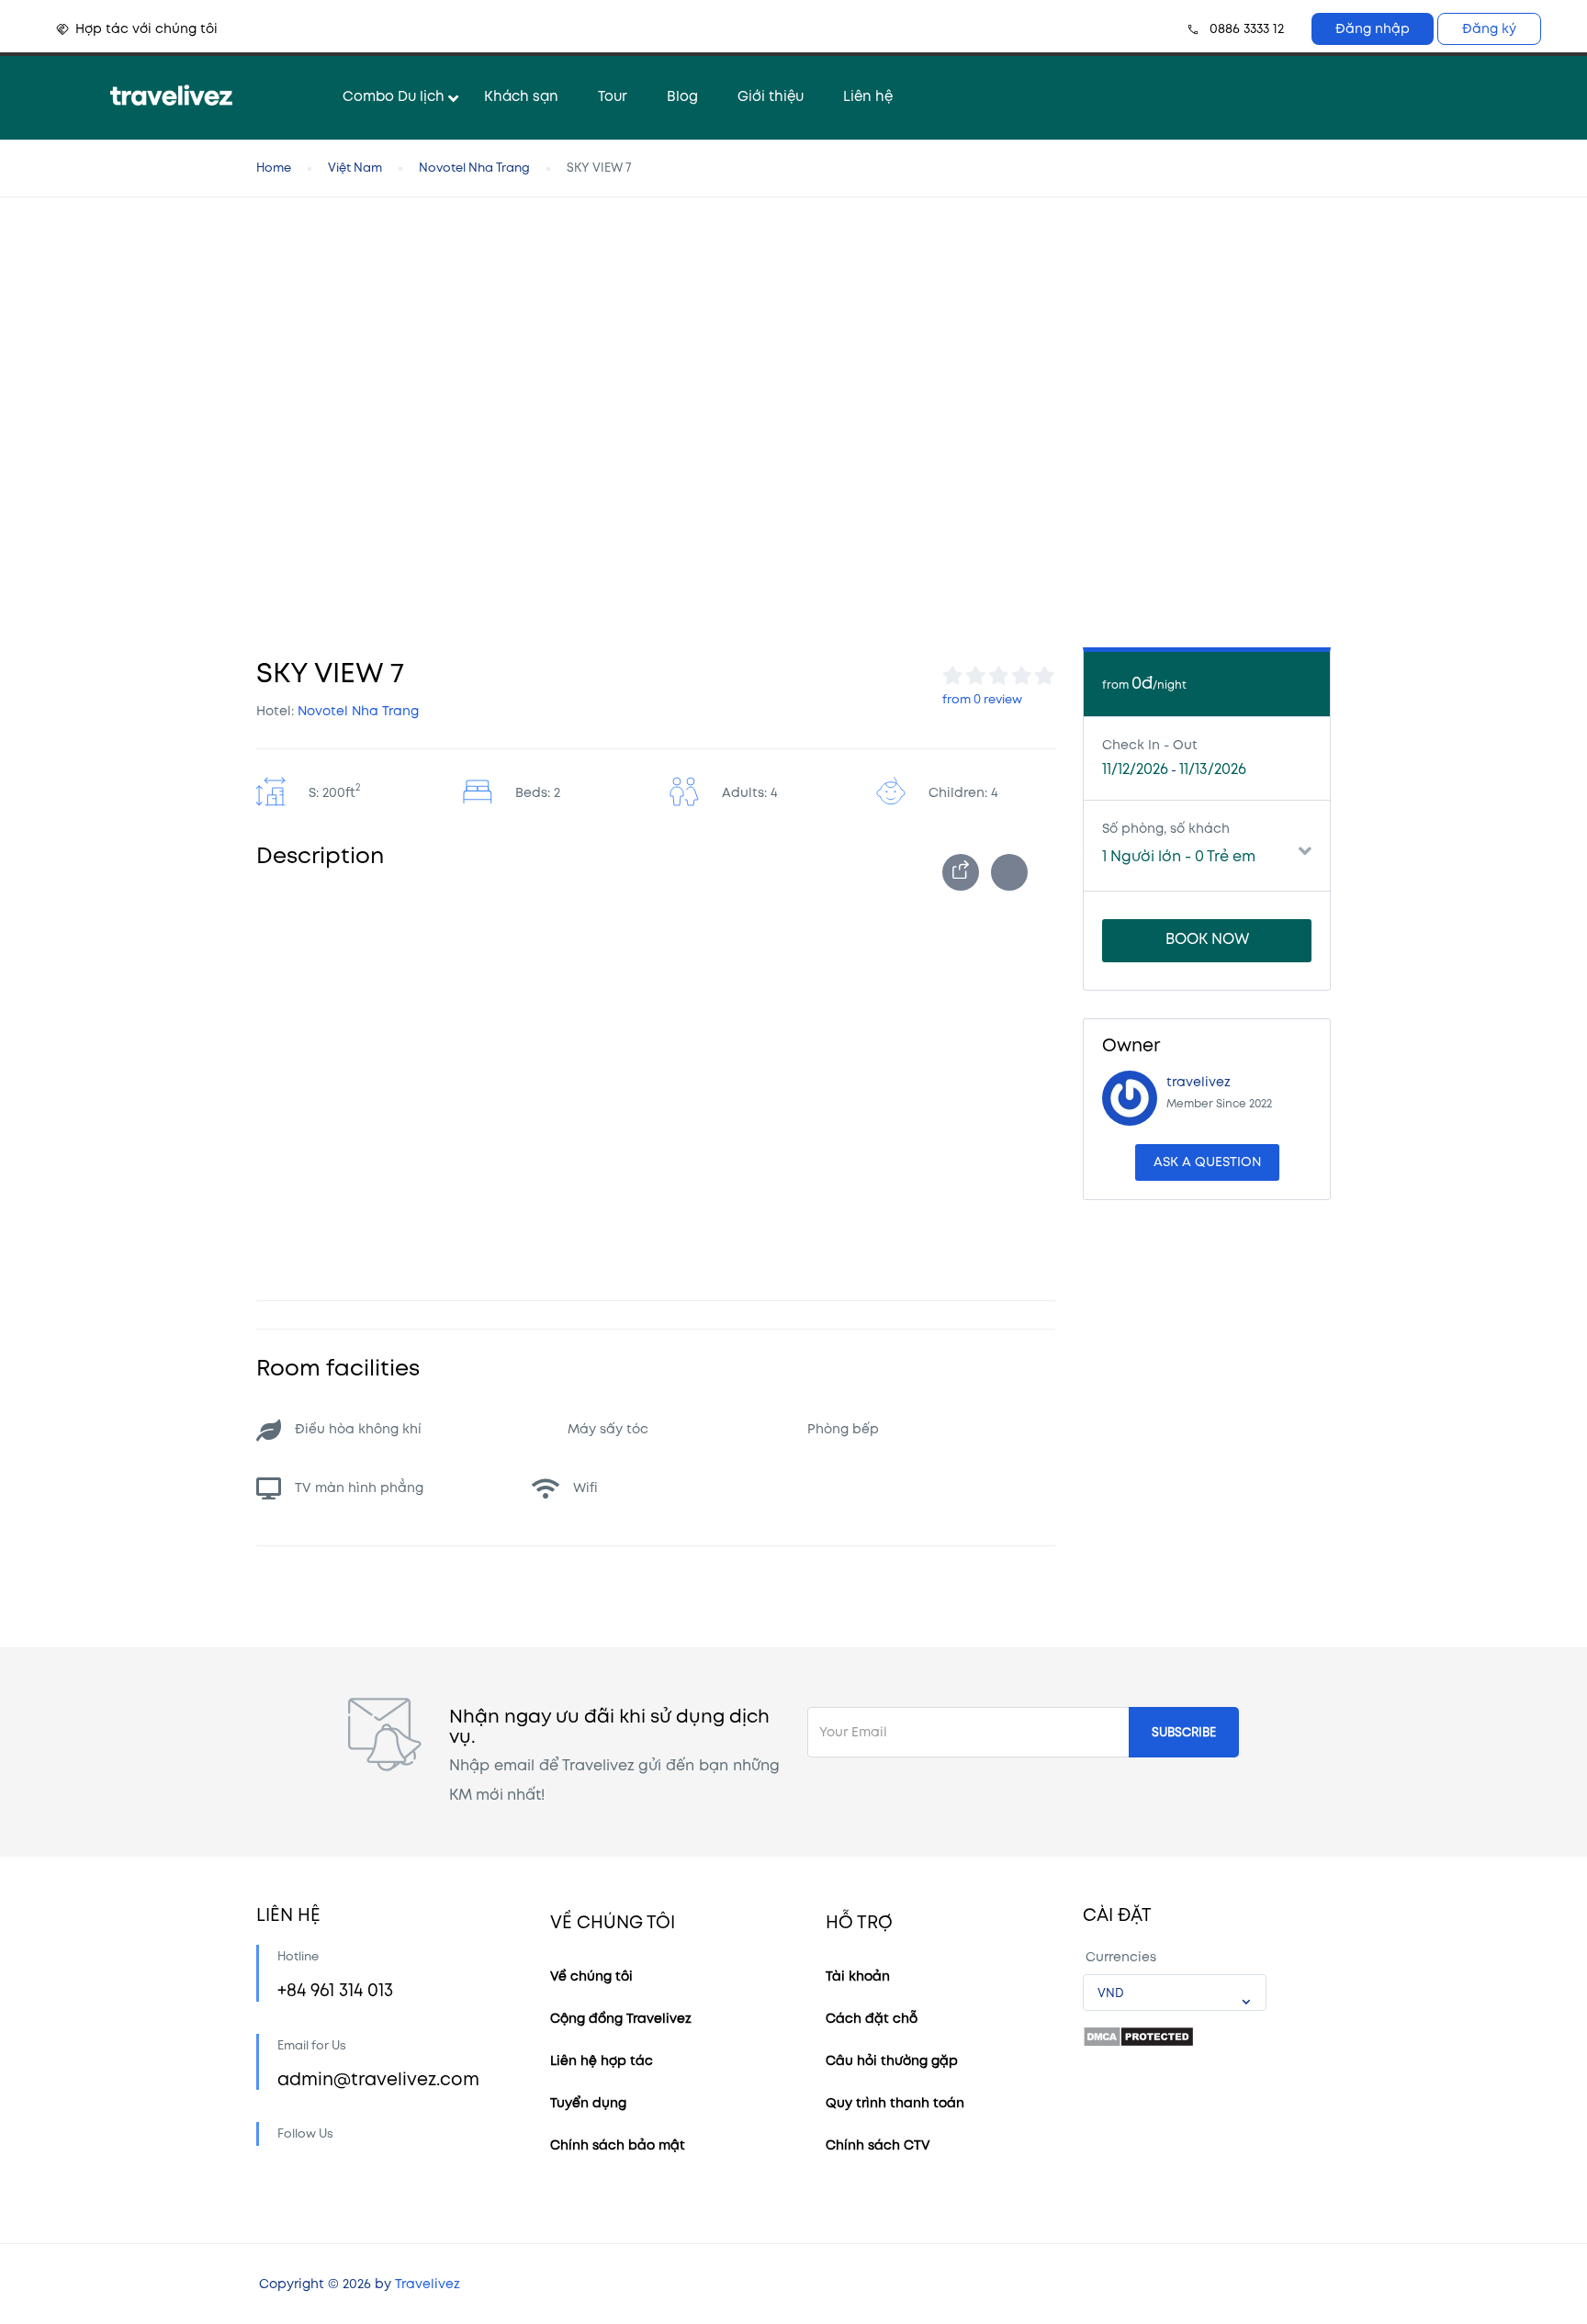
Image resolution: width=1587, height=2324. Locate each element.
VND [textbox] (1111, 1993)
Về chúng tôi (591, 1976)
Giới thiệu (771, 97)
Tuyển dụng (588, 2103)
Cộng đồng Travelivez (621, 2019)
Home (274, 168)
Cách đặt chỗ (872, 2019)
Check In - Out (1150, 745)
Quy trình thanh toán (895, 2103)
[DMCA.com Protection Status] (1138, 2037)
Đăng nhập (1373, 29)
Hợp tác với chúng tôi (146, 29)
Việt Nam (355, 168)
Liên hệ (868, 97)
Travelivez (428, 2284)
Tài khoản (858, 1976)
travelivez (1199, 1082)
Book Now (1207, 940)
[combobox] (1175, 1993)
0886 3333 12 (1247, 29)
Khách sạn (521, 97)
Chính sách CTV (878, 2145)
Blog (682, 97)
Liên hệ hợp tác (602, 2061)
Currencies (1121, 1957)
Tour (613, 97)
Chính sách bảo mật (618, 2145)
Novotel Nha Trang (474, 168)
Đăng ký (1489, 29)
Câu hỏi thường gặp (892, 2061)
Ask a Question (1207, 1162)
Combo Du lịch (394, 97)
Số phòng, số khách (1166, 829)
